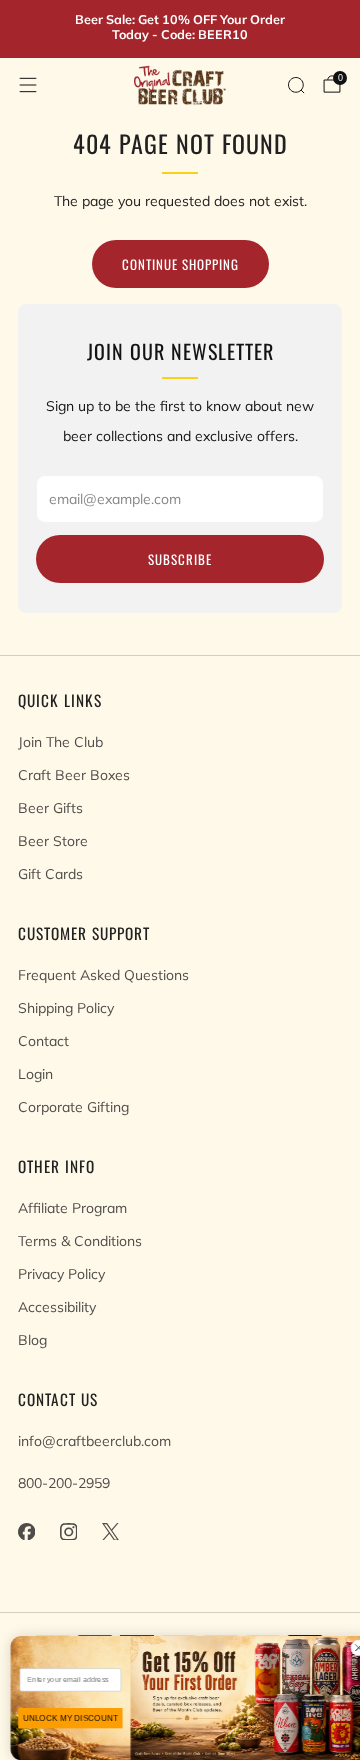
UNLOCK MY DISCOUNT (60, 1717)
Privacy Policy (61, 1274)
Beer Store (53, 841)
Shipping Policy (66, 1008)
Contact (43, 1041)
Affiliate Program (72, 1208)
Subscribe (180, 559)
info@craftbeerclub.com (94, 1441)
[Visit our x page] (110, 1531)
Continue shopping (180, 264)
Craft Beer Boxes (74, 775)
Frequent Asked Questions (103, 975)
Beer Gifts (50, 808)
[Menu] (28, 85)
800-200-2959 (64, 1483)
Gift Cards (50, 874)
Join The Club (60, 742)
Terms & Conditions (80, 1241)
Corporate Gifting (73, 1107)
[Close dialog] (349, 1647)
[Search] (296, 85)
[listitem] (180, 29)
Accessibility (57, 1307)
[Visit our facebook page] (26, 1531)
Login (35, 1074)
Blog (32, 1340)
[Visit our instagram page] (68, 1531)
